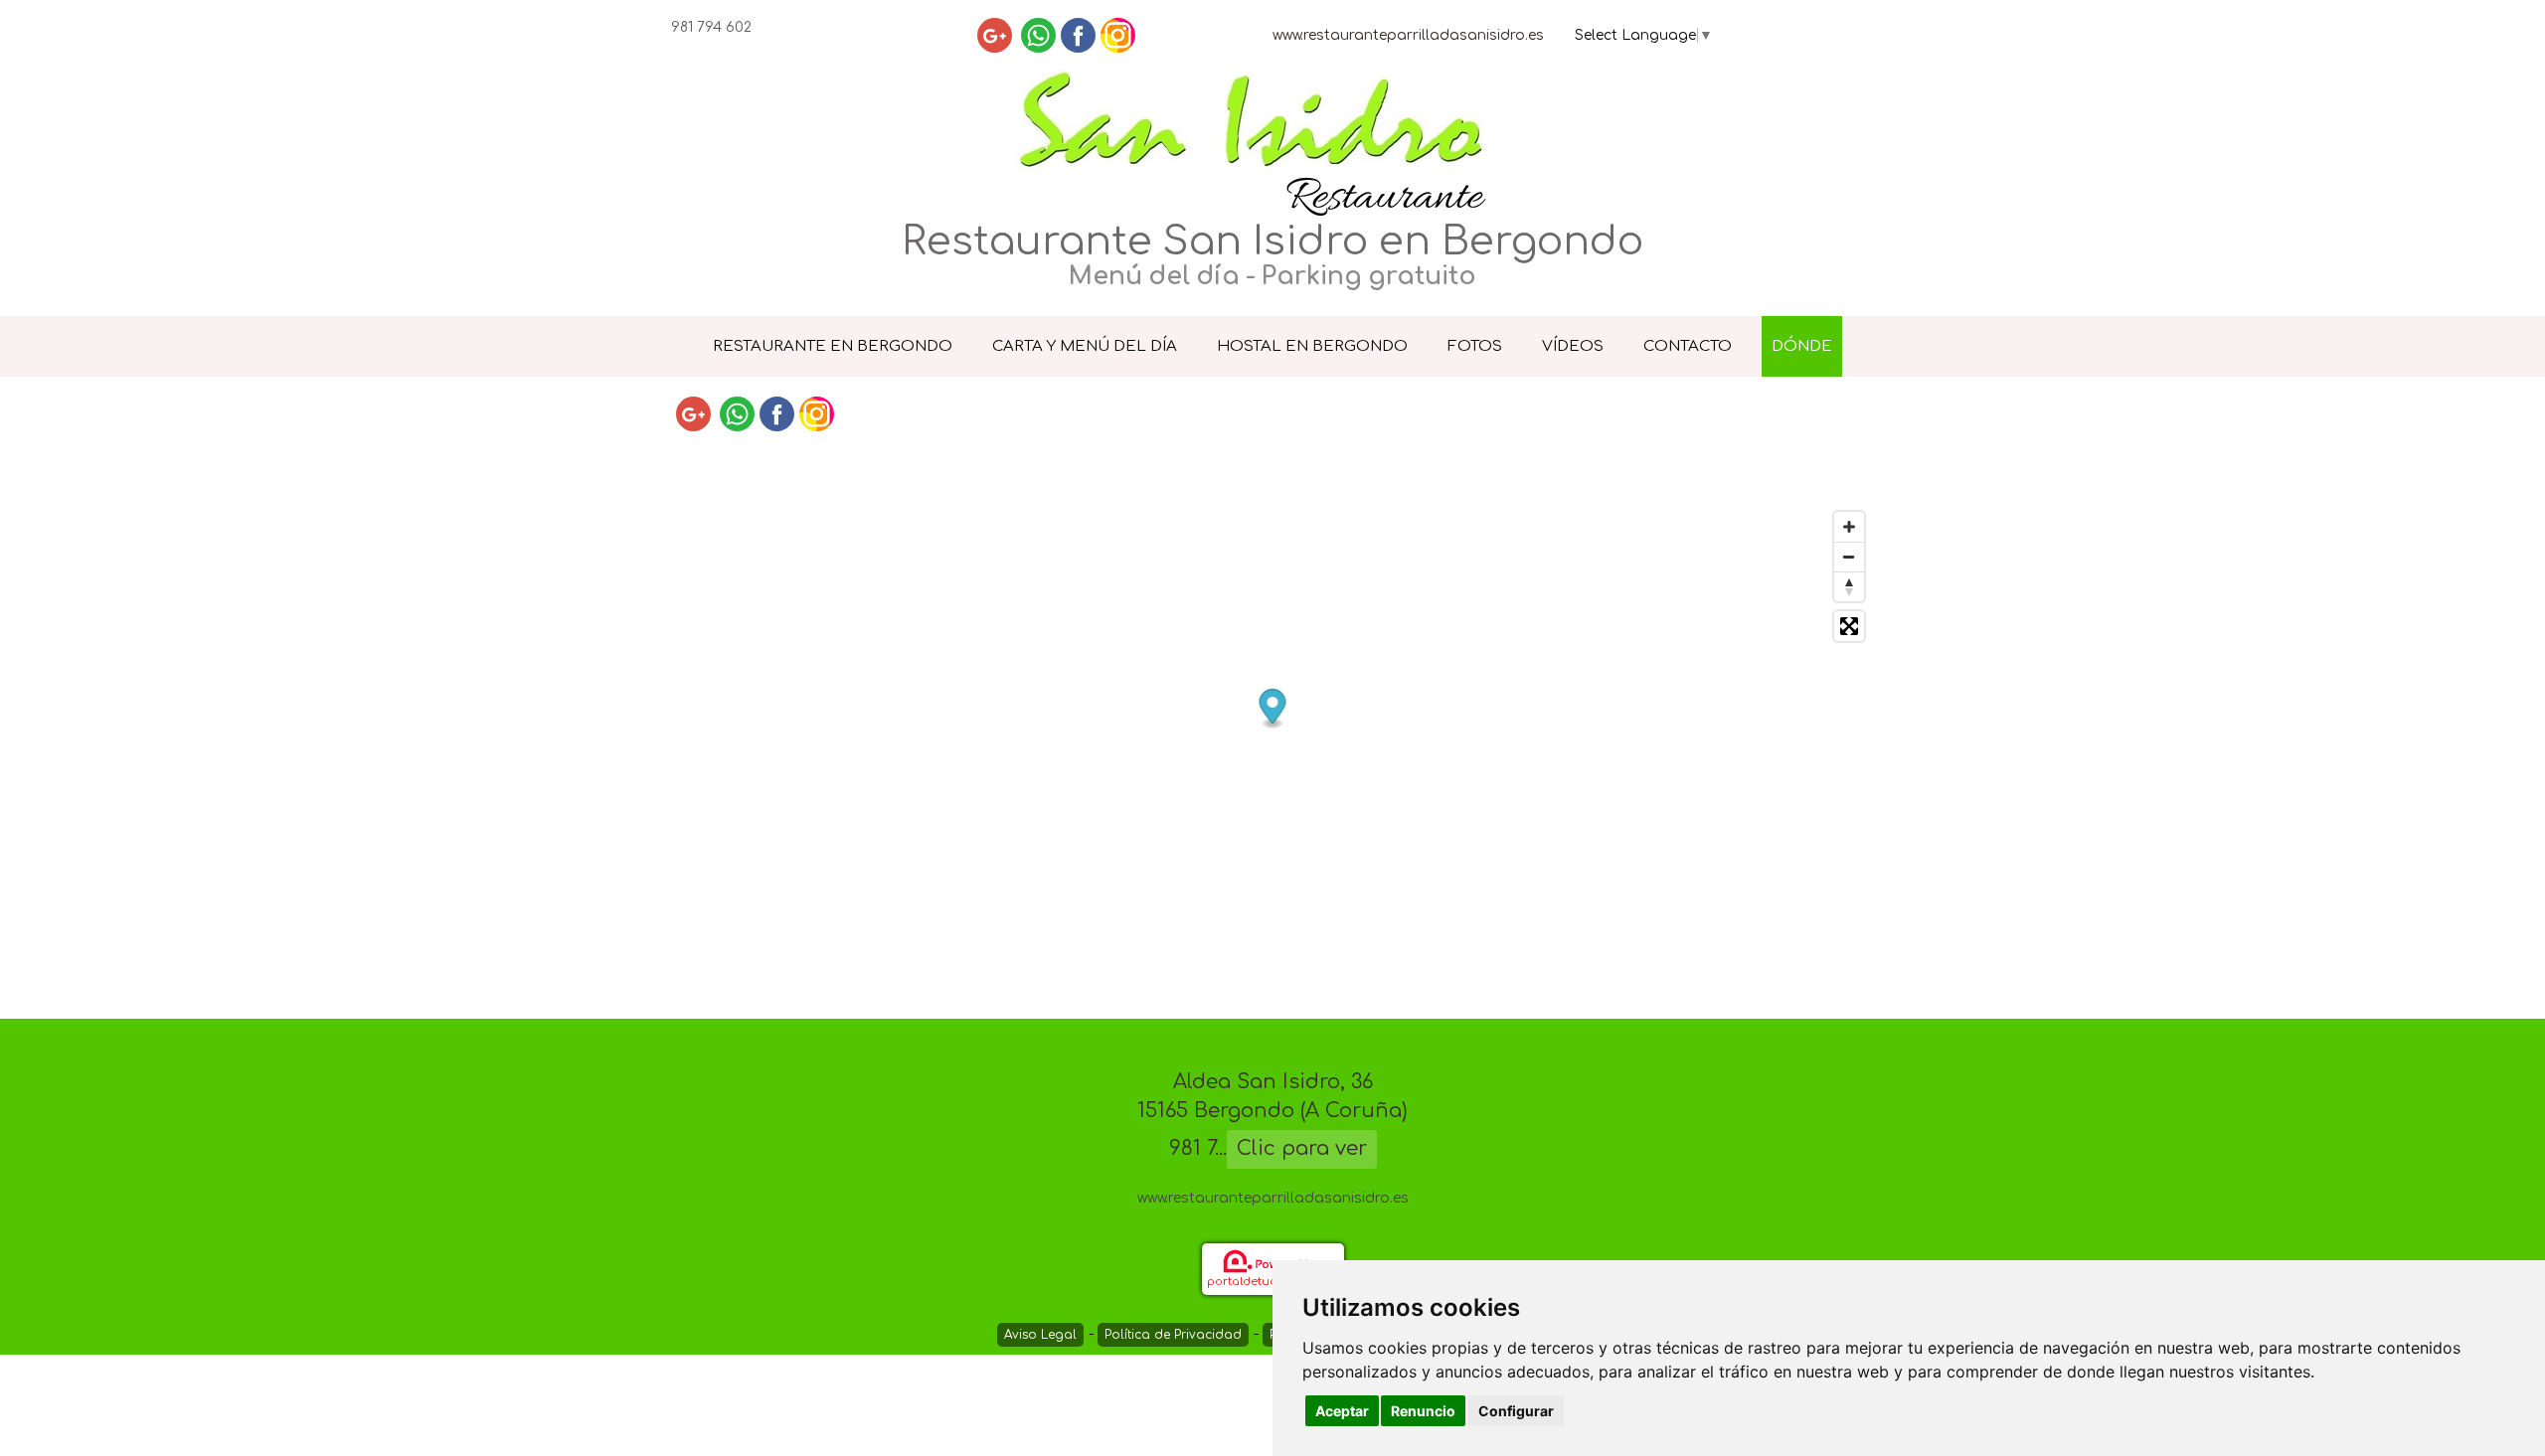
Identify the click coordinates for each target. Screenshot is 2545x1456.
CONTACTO (1688, 346)
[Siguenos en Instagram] (1118, 35)
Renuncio (1423, 1411)
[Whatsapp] (1038, 35)
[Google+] (995, 35)
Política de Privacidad (1173, 1335)
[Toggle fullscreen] (1849, 626)
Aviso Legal (1040, 1335)
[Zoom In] (1849, 527)
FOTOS (1475, 346)
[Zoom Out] (1849, 557)
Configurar (1516, 1411)
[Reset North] (1849, 586)
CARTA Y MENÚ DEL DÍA (1085, 346)
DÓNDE (1802, 346)
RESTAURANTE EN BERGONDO (833, 346)
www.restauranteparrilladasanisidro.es (1408, 35)
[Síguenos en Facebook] (1078, 35)
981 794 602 (711, 27)
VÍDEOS (1573, 346)
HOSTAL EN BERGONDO (1312, 346)
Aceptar (1342, 1411)
